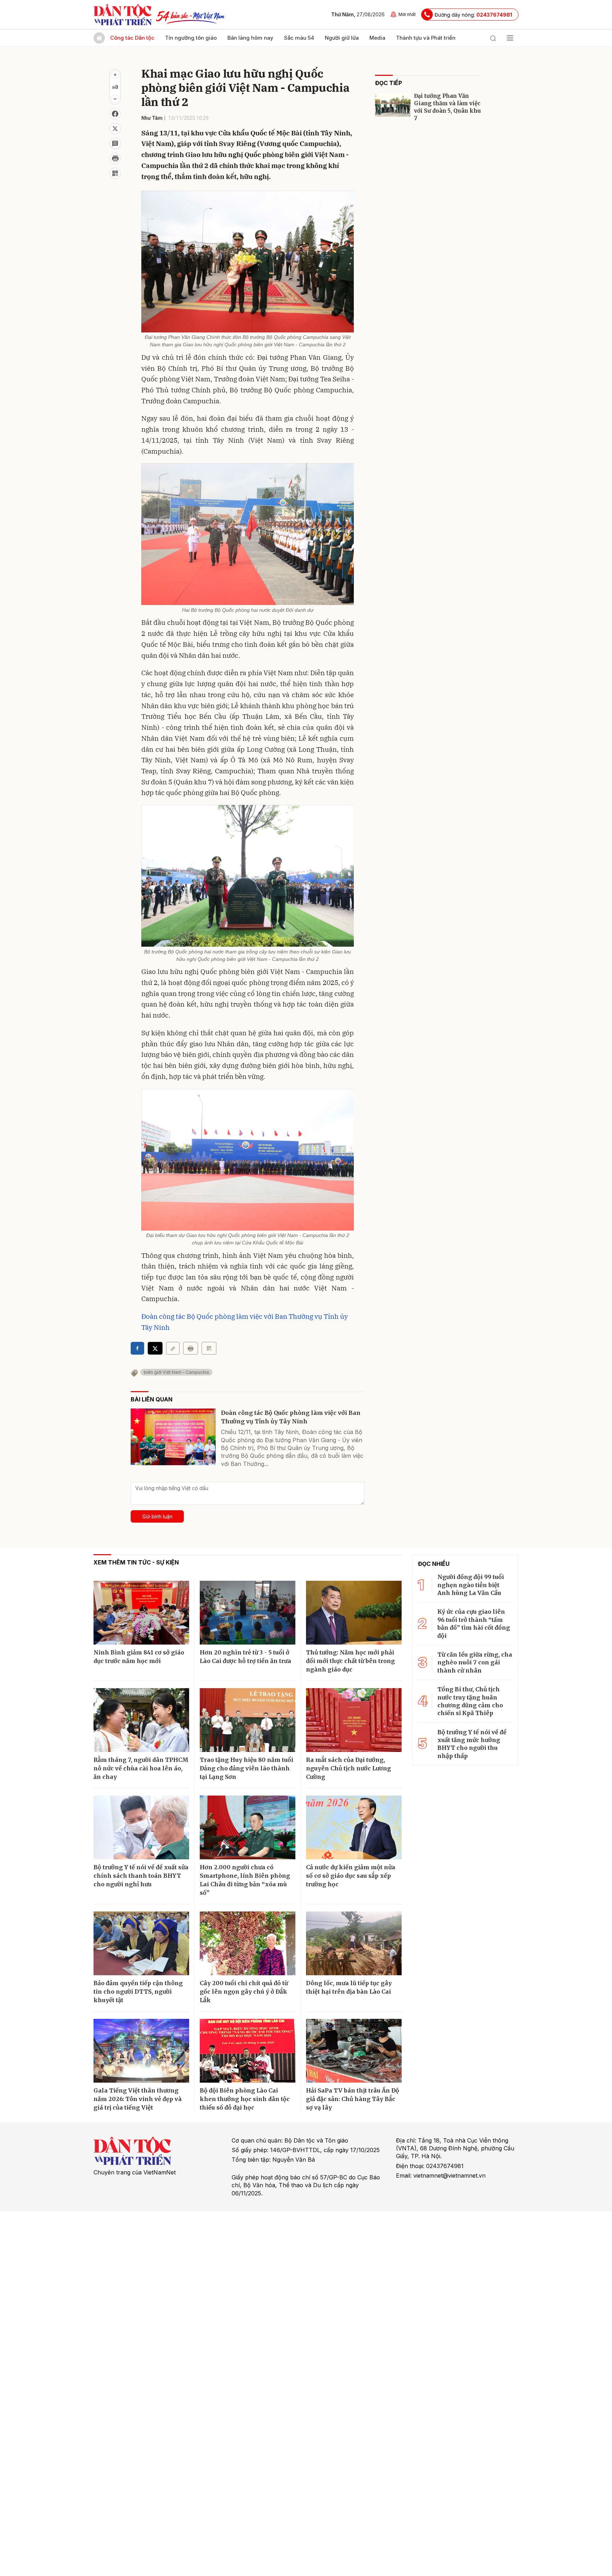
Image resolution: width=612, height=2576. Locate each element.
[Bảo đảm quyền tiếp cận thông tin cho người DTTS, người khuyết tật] (141, 1943)
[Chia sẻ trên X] (115, 129)
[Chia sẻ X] (155, 1348)
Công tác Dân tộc (132, 38)
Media (377, 38)
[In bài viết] (115, 158)
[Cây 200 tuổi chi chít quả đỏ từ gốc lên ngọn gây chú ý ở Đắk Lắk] (248, 1943)
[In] (191, 1348)
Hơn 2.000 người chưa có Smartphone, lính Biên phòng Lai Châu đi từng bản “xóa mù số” (245, 1880)
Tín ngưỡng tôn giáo (191, 38)
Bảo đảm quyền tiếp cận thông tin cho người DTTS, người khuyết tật (138, 1992)
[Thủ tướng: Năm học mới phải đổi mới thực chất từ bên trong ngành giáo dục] (354, 1613)
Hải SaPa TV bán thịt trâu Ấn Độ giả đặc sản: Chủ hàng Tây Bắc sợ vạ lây (353, 2099)
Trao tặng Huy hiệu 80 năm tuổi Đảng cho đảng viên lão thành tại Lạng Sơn (246, 1768)
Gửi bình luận (157, 1516)
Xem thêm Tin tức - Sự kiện (136, 1562)
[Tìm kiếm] (493, 38)
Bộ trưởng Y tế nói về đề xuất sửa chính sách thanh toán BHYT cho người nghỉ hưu (141, 1876)
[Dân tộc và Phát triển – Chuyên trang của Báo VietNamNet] (123, 15)
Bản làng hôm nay (250, 38)
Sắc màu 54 (299, 38)
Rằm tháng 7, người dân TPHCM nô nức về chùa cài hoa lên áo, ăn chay (141, 1768)
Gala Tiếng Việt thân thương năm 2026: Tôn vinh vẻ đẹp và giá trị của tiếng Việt (138, 2099)
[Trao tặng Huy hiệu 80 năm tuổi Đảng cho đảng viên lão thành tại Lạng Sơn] (248, 1720)
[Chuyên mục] (510, 38)
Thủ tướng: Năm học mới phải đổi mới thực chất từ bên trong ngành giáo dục (350, 1661)
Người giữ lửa (342, 38)
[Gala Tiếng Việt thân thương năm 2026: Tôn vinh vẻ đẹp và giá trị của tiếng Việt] (141, 2051)
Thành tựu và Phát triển (426, 38)
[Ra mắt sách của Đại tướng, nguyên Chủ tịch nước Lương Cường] (354, 1720)
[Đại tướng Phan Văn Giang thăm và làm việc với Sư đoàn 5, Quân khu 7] (393, 105)
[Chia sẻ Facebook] (115, 114)
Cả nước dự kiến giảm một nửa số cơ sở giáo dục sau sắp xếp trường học (351, 1876)
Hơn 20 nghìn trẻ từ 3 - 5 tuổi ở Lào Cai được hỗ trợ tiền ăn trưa (245, 1657)
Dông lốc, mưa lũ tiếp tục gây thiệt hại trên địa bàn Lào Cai (349, 1987)
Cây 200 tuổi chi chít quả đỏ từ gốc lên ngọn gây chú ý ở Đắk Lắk (244, 1992)
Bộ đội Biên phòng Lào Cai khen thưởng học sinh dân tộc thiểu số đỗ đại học (245, 2099)
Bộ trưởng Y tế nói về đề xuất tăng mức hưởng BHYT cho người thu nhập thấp (472, 1744)
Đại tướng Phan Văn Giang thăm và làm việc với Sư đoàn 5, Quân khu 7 (447, 107)
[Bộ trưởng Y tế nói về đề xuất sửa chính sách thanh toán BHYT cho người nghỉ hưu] (141, 1827)
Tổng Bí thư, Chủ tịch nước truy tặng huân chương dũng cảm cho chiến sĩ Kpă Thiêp (470, 1701)
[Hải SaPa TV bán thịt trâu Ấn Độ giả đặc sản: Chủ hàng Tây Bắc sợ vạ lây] (354, 2051)
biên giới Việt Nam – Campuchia (176, 1372)
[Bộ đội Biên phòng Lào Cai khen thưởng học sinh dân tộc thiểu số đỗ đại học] (248, 2051)
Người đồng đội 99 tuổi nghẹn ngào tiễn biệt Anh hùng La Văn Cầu (471, 1585)
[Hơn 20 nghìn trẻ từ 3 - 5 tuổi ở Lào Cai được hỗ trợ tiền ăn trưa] (248, 1613)
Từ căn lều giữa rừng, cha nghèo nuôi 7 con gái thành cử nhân (475, 1662)
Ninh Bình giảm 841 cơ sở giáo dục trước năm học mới (139, 1657)
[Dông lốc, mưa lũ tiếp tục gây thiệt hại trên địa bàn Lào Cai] (354, 1943)
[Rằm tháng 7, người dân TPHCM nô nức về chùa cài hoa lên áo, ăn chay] (141, 1720)
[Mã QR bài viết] (115, 173)
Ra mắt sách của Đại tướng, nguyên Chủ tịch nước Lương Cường (348, 1768)
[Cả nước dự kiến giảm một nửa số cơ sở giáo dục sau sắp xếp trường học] (354, 1827)
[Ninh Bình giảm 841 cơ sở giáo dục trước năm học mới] (141, 1613)
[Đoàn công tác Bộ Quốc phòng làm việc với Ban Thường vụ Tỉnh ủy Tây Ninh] (173, 1437)
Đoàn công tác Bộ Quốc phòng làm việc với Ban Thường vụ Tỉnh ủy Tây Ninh (291, 1417)
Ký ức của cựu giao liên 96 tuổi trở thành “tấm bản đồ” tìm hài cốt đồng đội (474, 1623)
